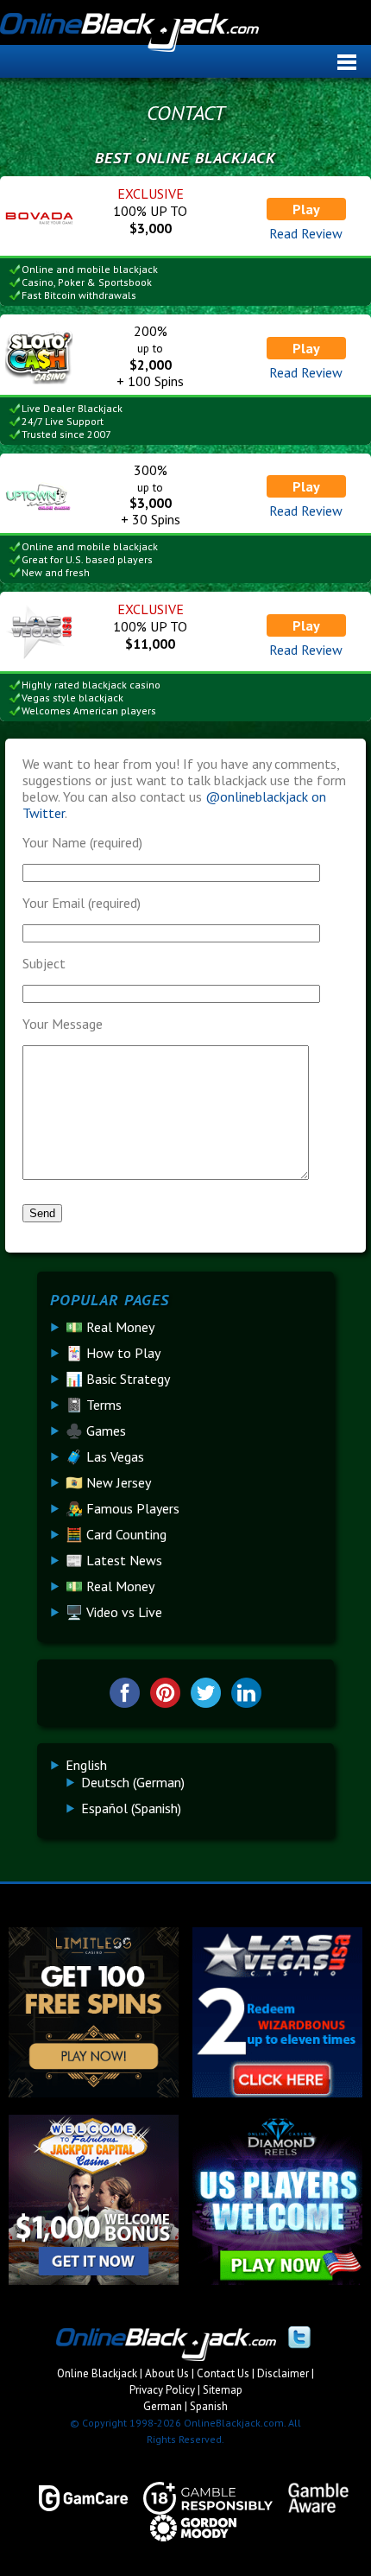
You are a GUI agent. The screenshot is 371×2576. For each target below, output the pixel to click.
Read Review (306, 233)
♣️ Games (96, 1431)
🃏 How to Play (113, 1353)
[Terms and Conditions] (200, 2498)
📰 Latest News (114, 1560)
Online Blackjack (185, 35)
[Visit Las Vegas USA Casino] (277, 2092)
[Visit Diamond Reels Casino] (277, 2280)
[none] (193, 1786)
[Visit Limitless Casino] (94, 2092)
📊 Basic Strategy (118, 1379)
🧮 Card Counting (116, 1534)
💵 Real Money (110, 1327)
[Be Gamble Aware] (311, 2498)
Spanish (209, 2406)
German (163, 2406)
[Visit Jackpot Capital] (94, 2280)
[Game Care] (75, 2498)
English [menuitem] (86, 1765)
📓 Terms (94, 1405)
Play (306, 209)
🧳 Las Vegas (105, 1456)
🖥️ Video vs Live (114, 1612)
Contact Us (223, 2373)
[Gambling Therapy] (185, 2528)
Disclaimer (283, 2373)
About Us (167, 2373)
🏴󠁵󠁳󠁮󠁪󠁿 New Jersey (108, 1482)
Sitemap (223, 2390)
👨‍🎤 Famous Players (123, 1508)
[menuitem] (86, 1765)
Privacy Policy (162, 2390)
